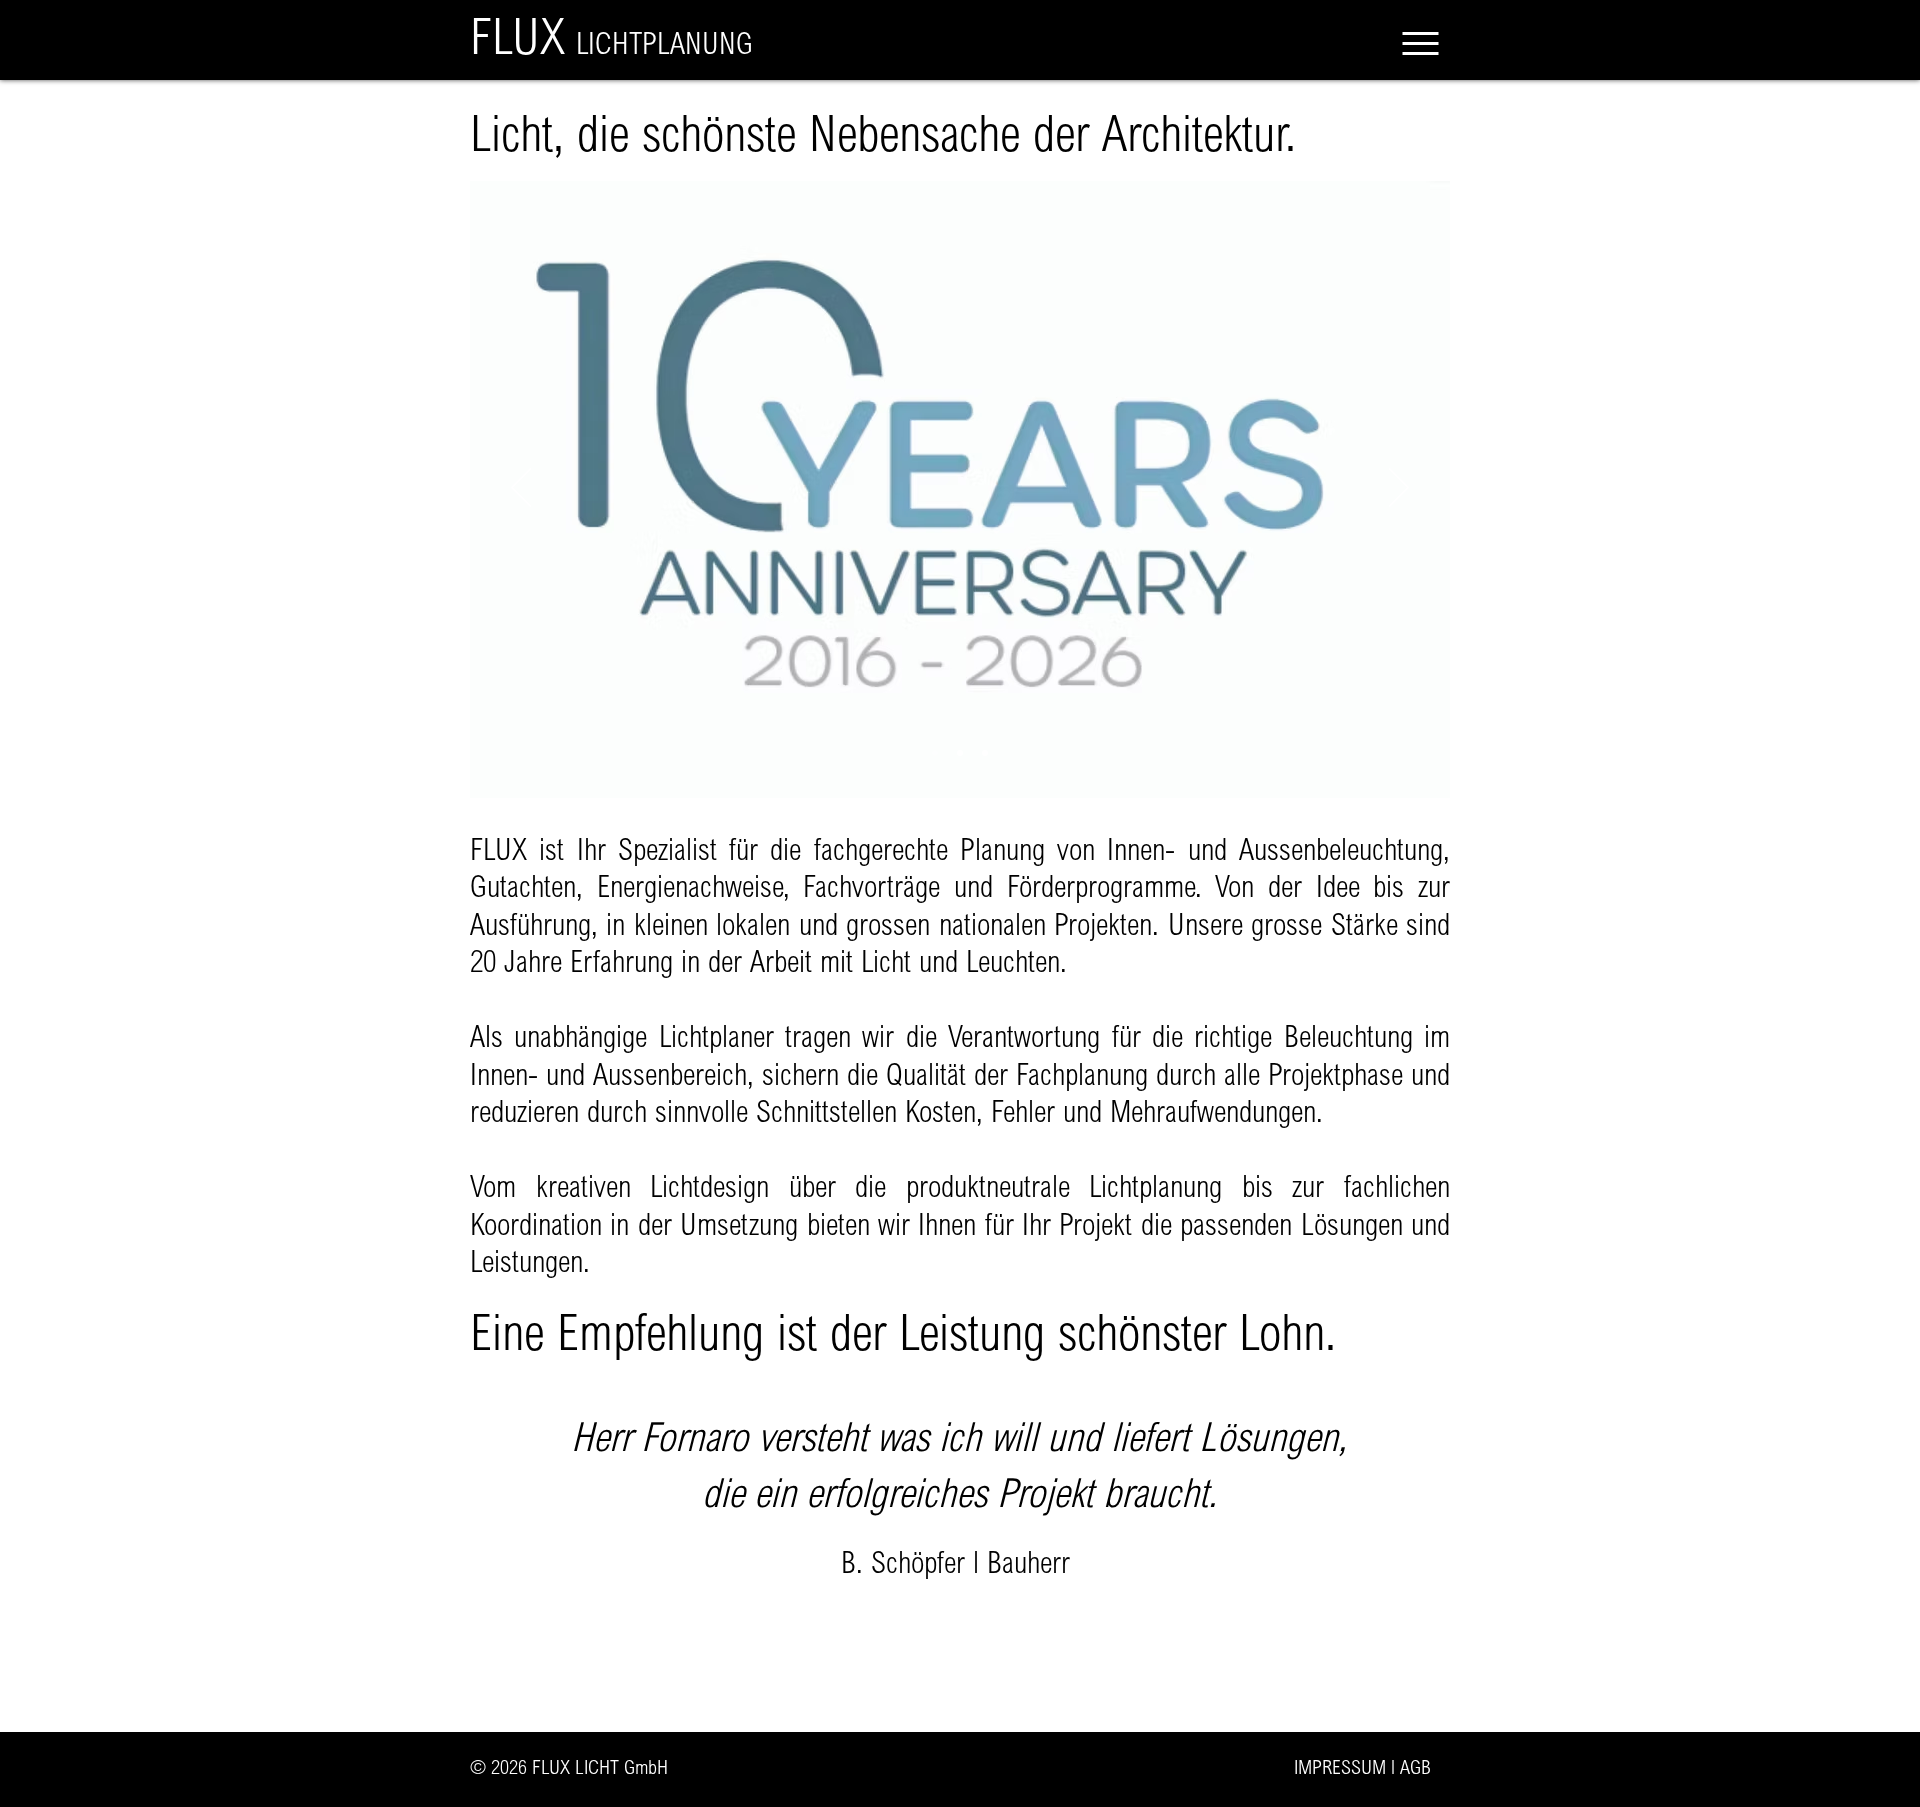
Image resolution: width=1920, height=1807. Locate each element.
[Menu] (1420, 43)
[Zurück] (521, 489)
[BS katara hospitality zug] (948, 1637)
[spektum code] (985, 753)
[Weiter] (1399, 489)
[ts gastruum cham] (973, 1637)
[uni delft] (960, 753)
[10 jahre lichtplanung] (935, 753)
